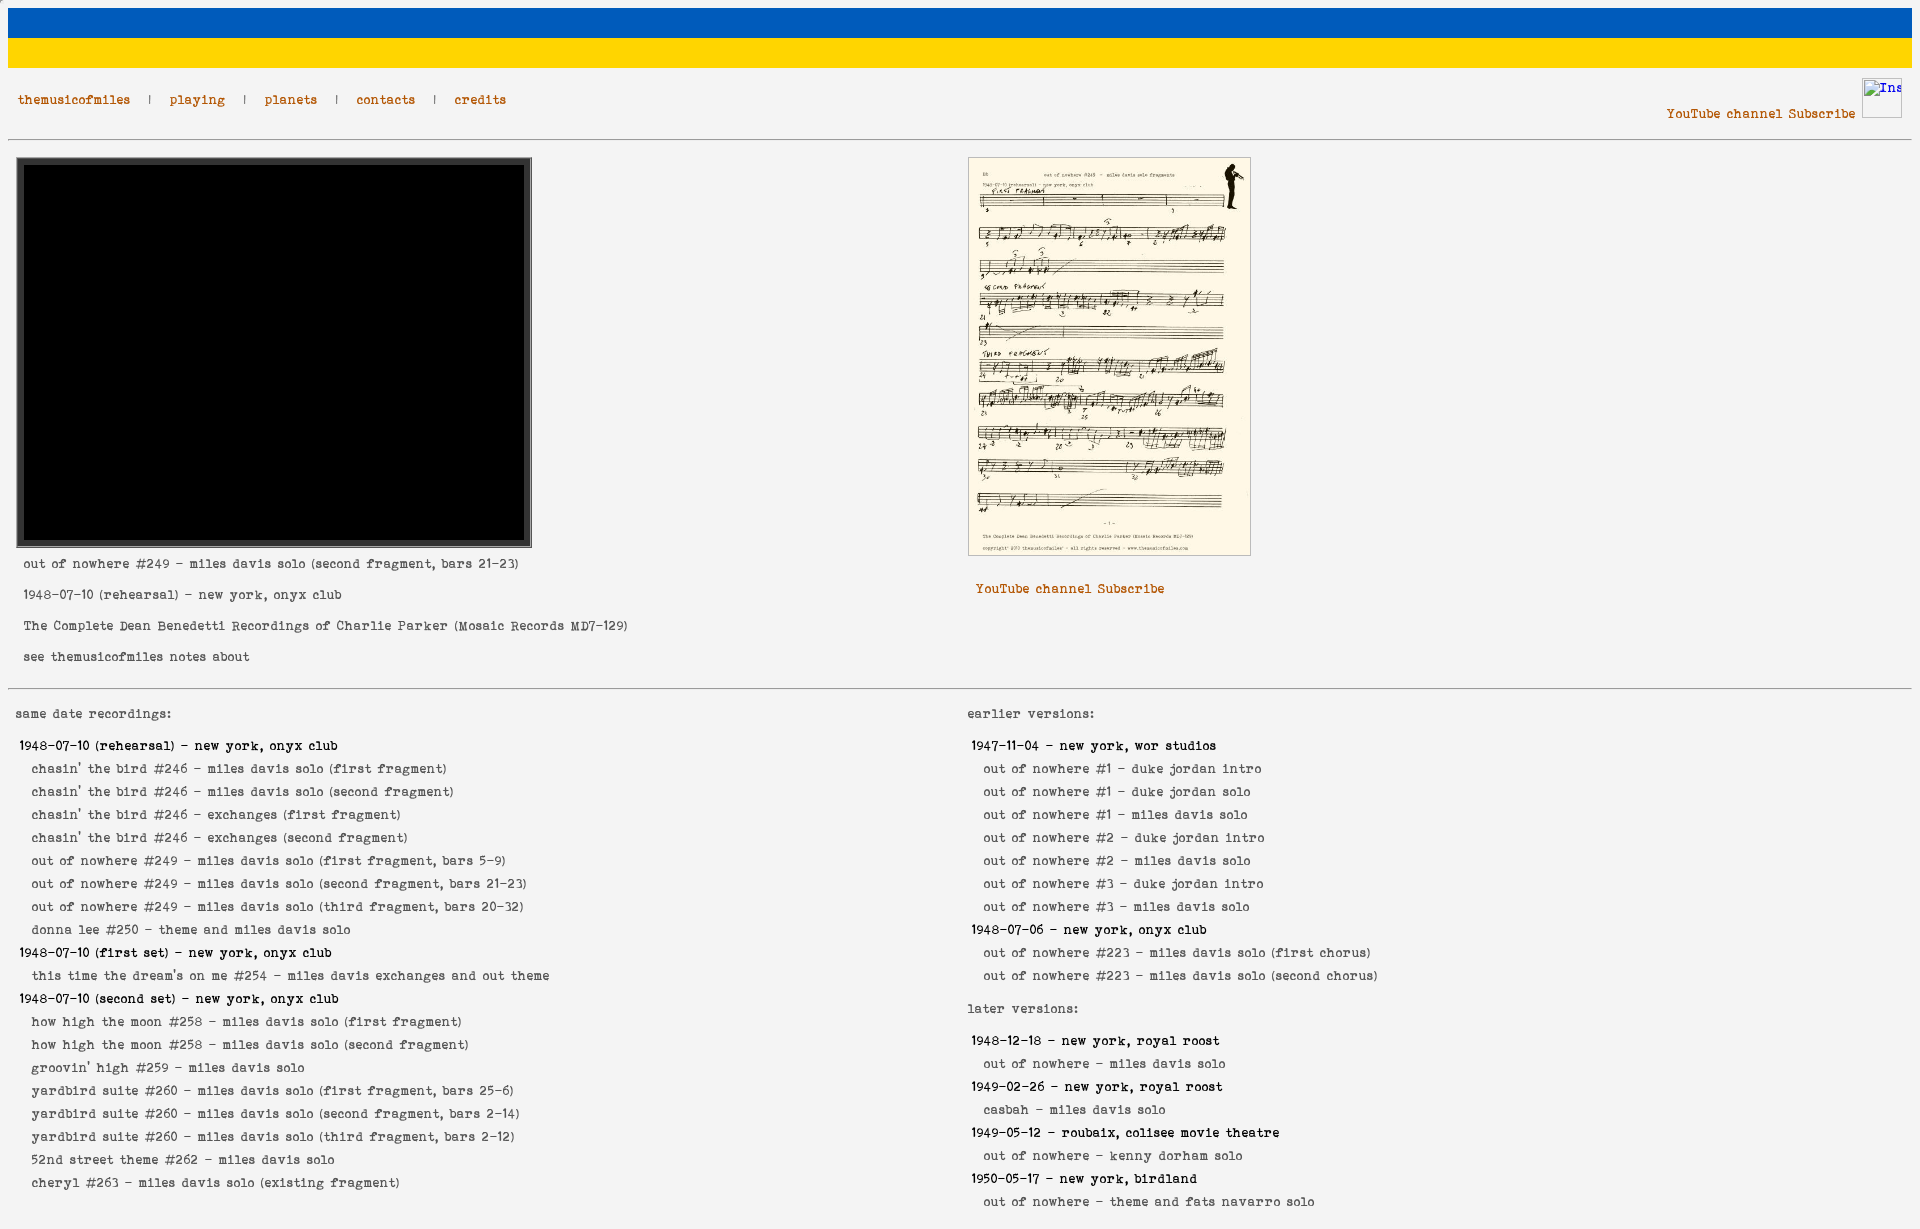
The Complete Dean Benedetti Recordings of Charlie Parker (236, 625)
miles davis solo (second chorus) (1264, 975)
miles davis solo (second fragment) (331, 791)
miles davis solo (247, 1067)
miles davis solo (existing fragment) (269, 1182)
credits (481, 99)
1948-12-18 (1007, 1040)
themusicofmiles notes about (150, 656)
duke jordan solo (1191, 791)
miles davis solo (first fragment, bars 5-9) (352, 860)
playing (198, 99)
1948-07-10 (59, 594)
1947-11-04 (1006, 745)
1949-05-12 (1007, 1132)
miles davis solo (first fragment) (327, 768)
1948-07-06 (1008, 929)
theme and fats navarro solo (1212, 1201)
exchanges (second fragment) (308, 837)
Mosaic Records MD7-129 (541, 625)
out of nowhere (77, 563)
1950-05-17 (1006, 1178)
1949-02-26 (1008, 1086)
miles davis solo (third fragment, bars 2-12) (356, 1136)
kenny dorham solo (1176, 1155)
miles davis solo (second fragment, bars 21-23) (362, 883)
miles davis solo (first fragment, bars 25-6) (356, 1090)
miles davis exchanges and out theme (419, 975)
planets (291, 99)
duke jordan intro (1197, 768)
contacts (386, 99)
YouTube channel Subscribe (1761, 113)
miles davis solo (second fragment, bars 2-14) (359, 1113)
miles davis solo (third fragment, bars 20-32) (361, 906)
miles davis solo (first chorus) (1260, 952)
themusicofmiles (74, 99)
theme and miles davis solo (255, 929)
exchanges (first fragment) (304, 814)
